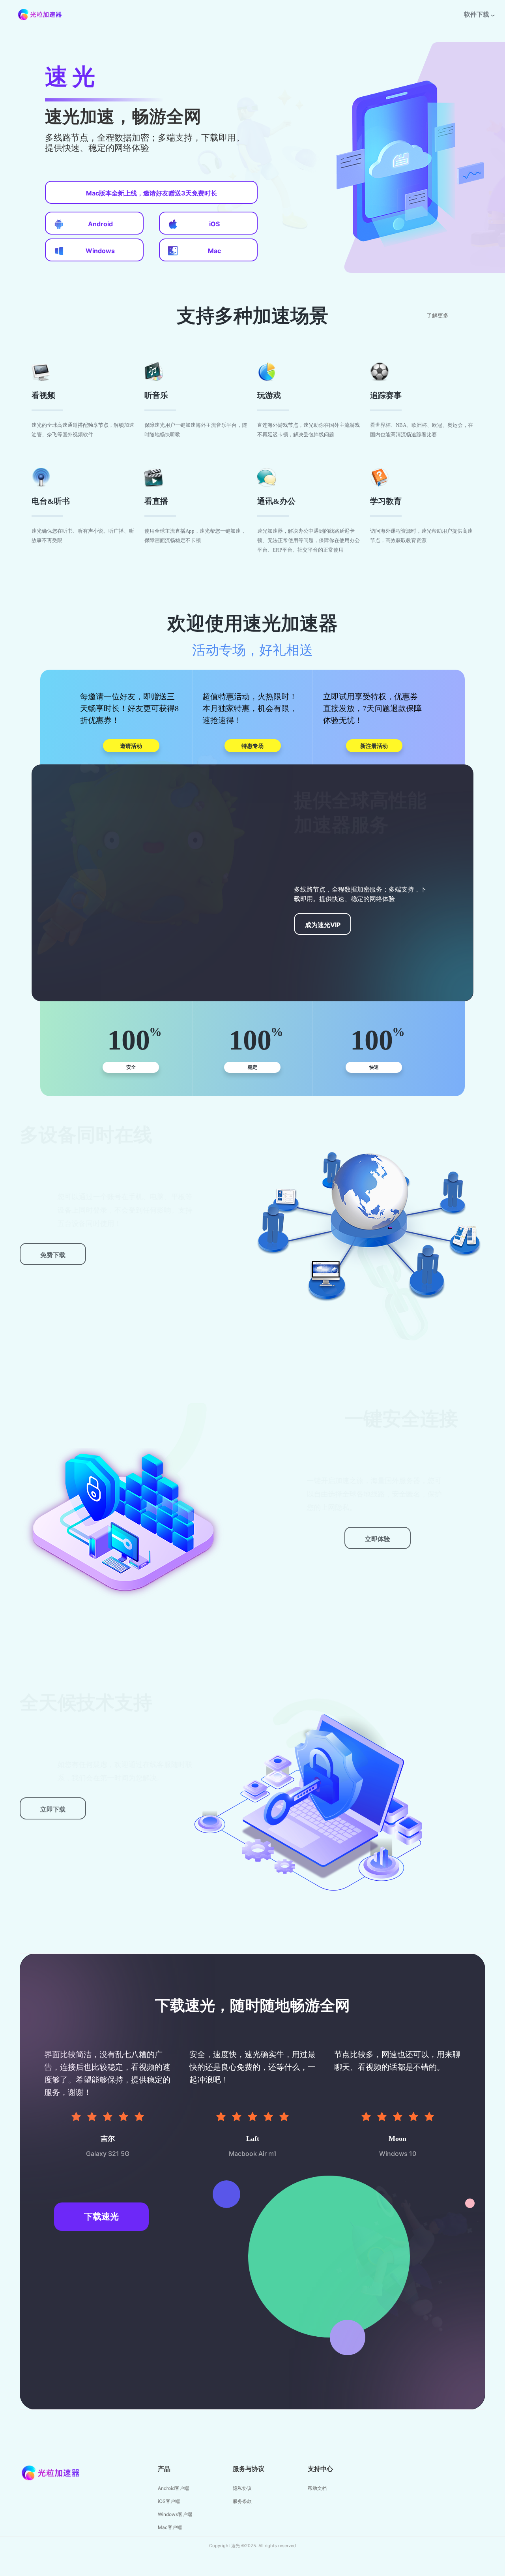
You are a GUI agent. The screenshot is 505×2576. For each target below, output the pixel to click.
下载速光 (101, 2216)
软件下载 (477, 14)
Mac (214, 251)
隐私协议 (242, 2488)
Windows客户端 (175, 2514)
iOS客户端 (169, 2501)
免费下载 (53, 1255)
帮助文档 (317, 2488)
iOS (214, 224)
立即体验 (378, 1539)
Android (100, 224)
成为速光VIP (323, 925)
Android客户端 (173, 2488)
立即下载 (53, 1809)
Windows (100, 251)
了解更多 (438, 316)
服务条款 (242, 2501)
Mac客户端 (170, 2527)
